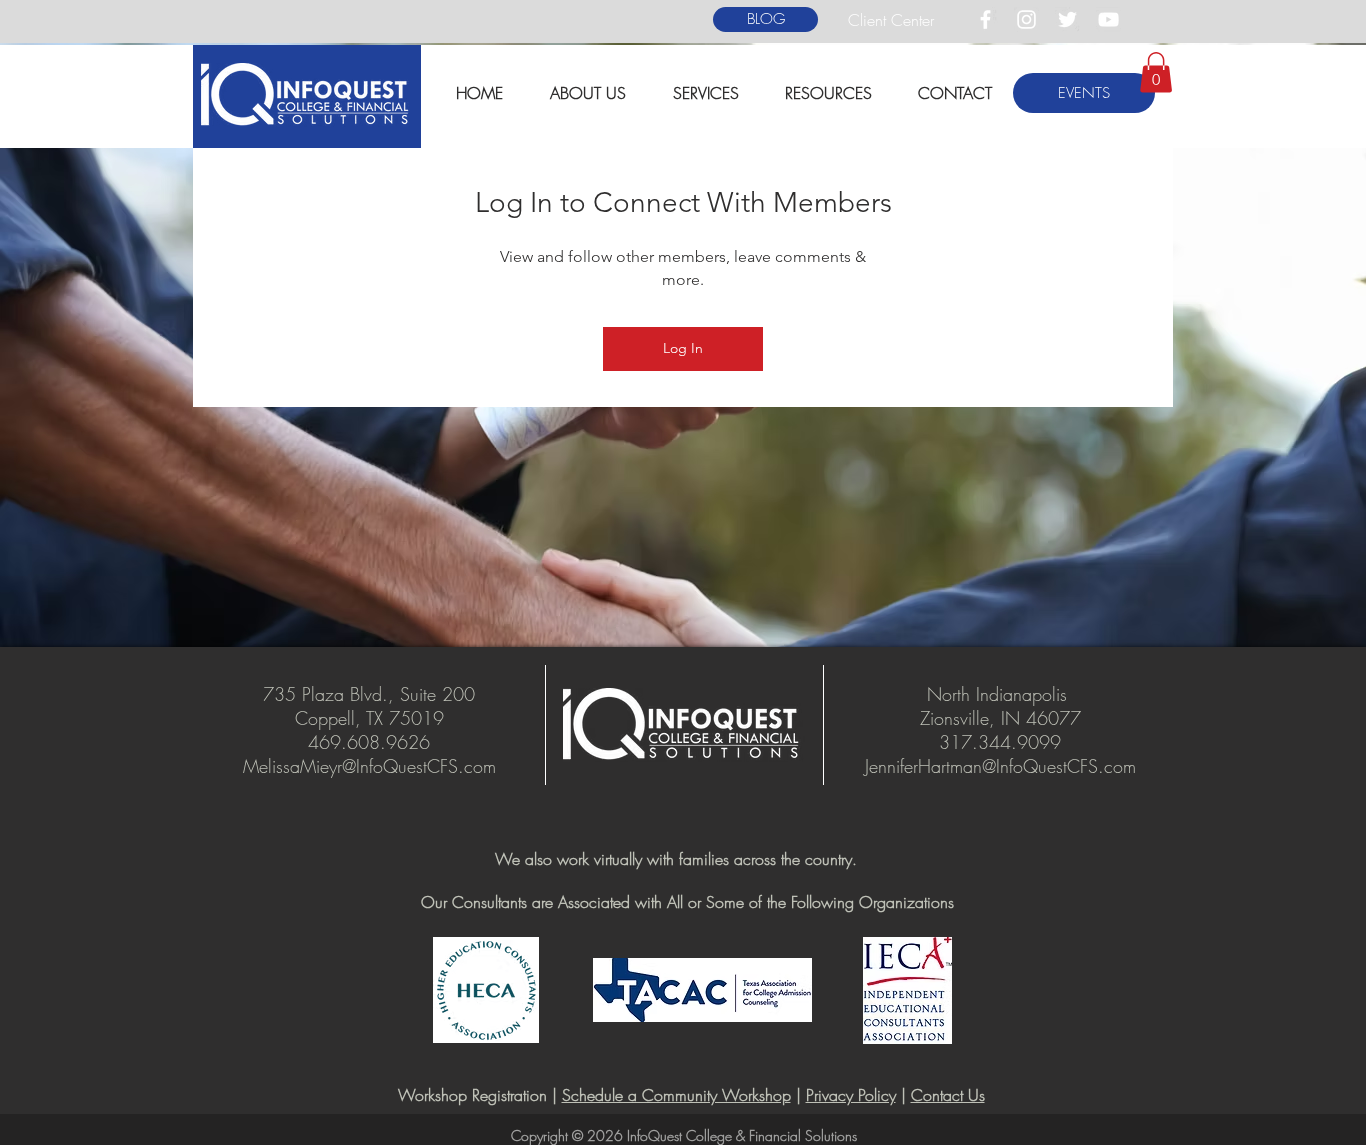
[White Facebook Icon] (985, 19)
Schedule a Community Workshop (676, 1095)
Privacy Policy (851, 1095)
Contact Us (948, 1095)
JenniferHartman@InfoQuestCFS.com (1000, 766)
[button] (836, 93)
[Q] (702, 1042)
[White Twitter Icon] (1067, 19)
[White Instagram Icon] (1026, 19)
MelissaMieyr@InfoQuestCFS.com (369, 766)
